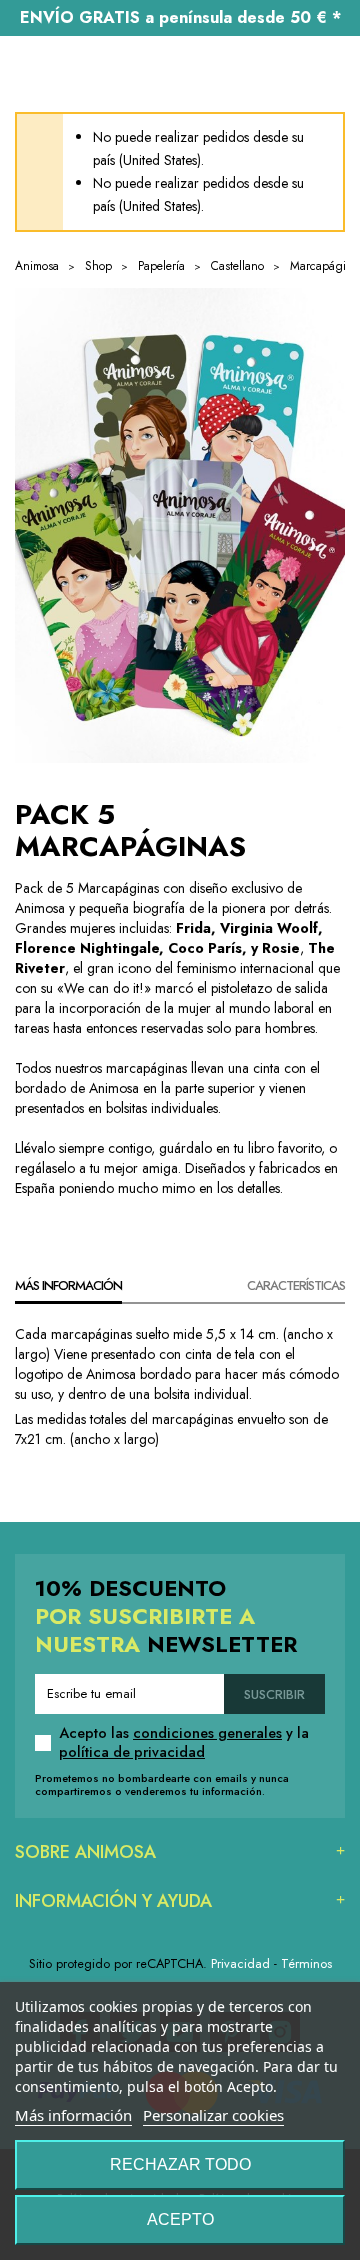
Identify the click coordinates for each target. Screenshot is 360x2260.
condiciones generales (207, 1733)
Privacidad (240, 1963)
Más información (73, 2115)
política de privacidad (132, 1752)
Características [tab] (296, 1285)
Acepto (180, 2219)
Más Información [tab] (68, 1285)
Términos (306, 1963)
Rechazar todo (180, 2164)
